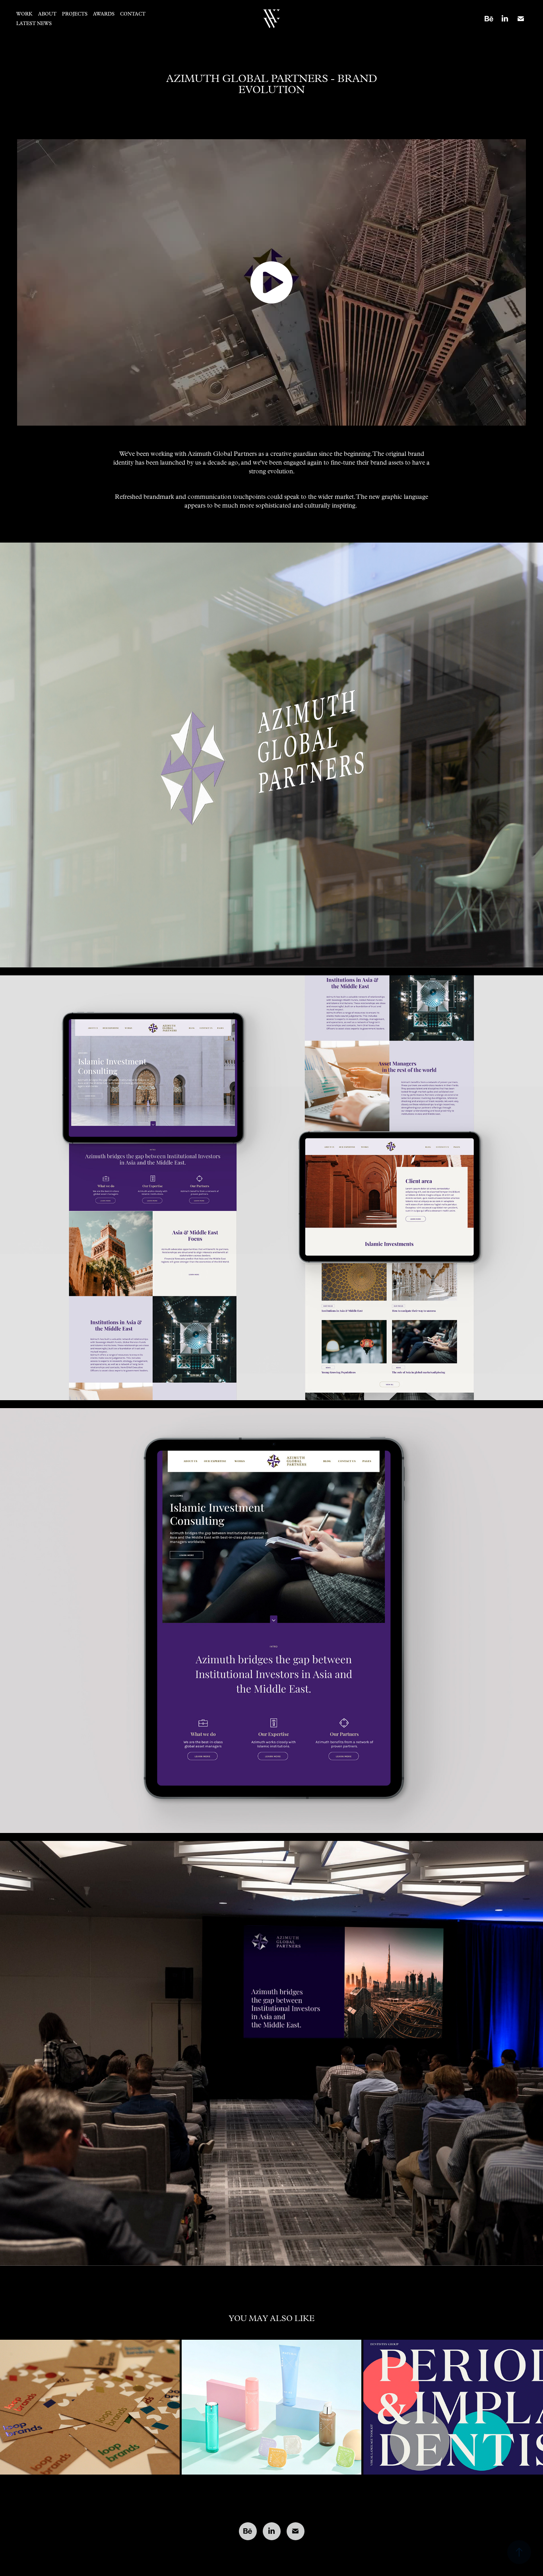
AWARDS (104, 14)
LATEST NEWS (34, 23)
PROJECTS (75, 14)
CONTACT (133, 14)
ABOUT (47, 14)
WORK (24, 14)
